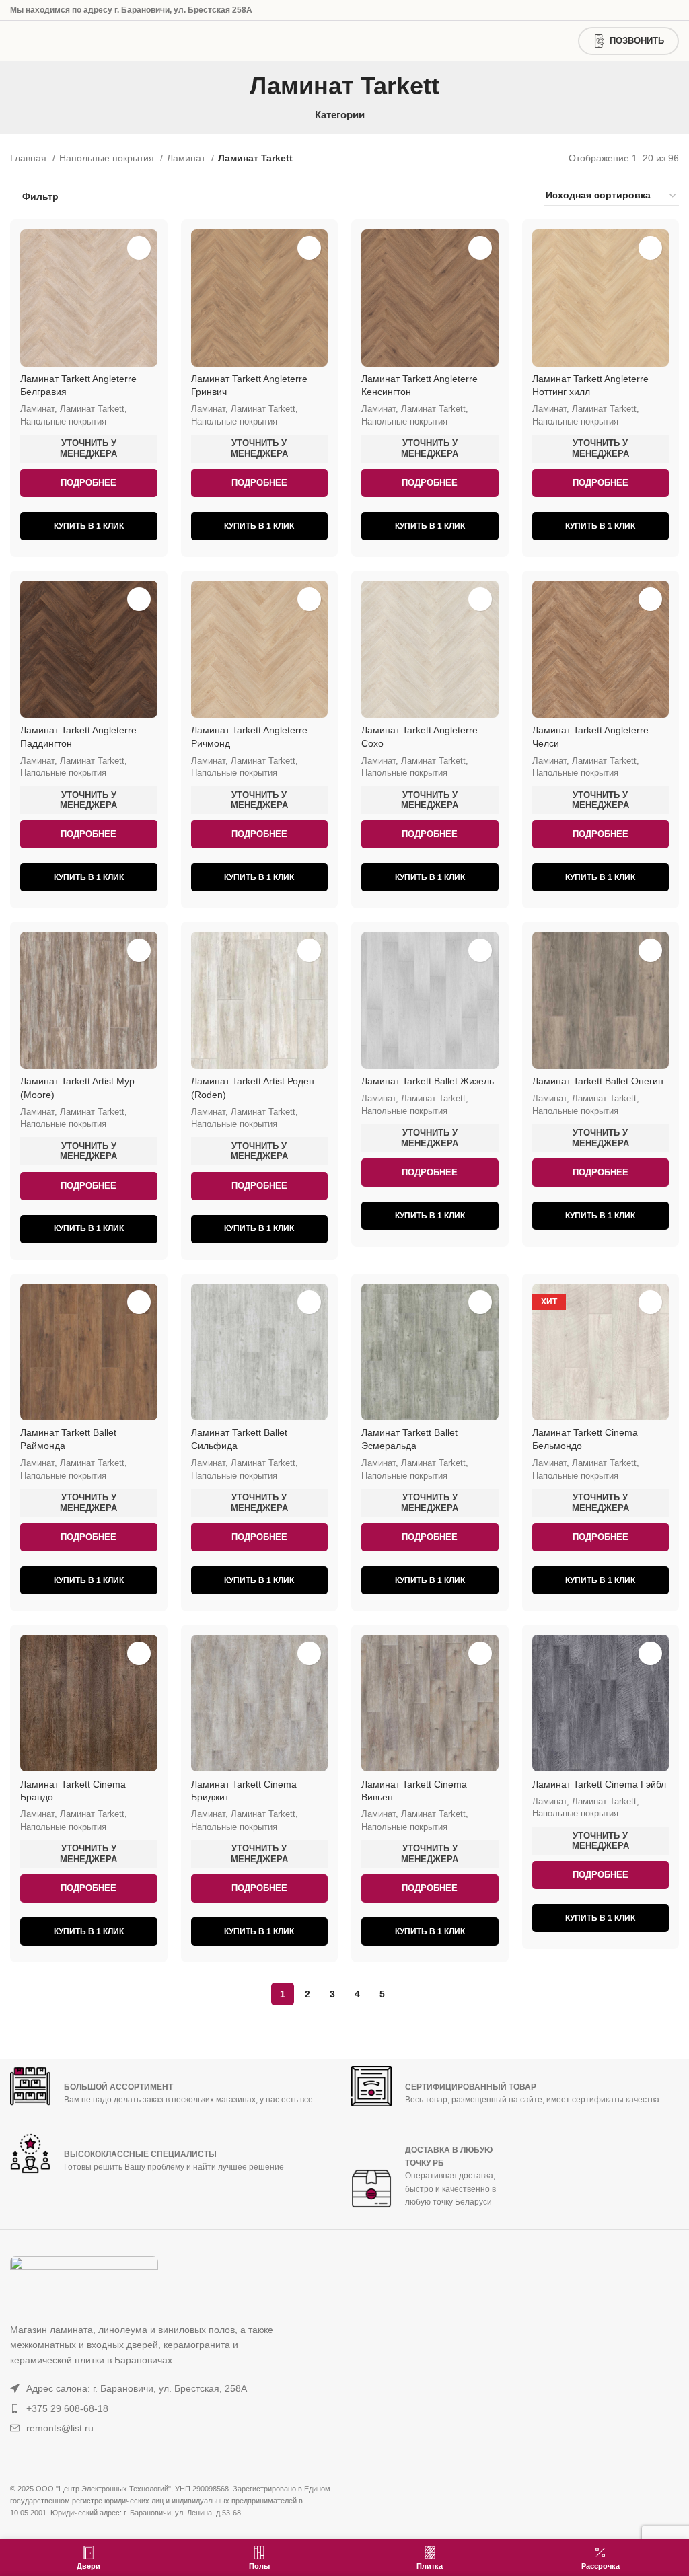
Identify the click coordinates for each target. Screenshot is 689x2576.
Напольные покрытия (108, 158)
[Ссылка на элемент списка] (148, 2388)
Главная (30, 158)
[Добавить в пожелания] (139, 248)
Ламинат (187, 158)
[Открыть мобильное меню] (24, 41)
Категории (340, 115)
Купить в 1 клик (89, 526)
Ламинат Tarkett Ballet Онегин (598, 1081)
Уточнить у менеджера (88, 448)
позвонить (637, 41)
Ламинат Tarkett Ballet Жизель (428, 1081)
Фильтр (40, 196)
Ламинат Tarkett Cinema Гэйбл (599, 1784)
